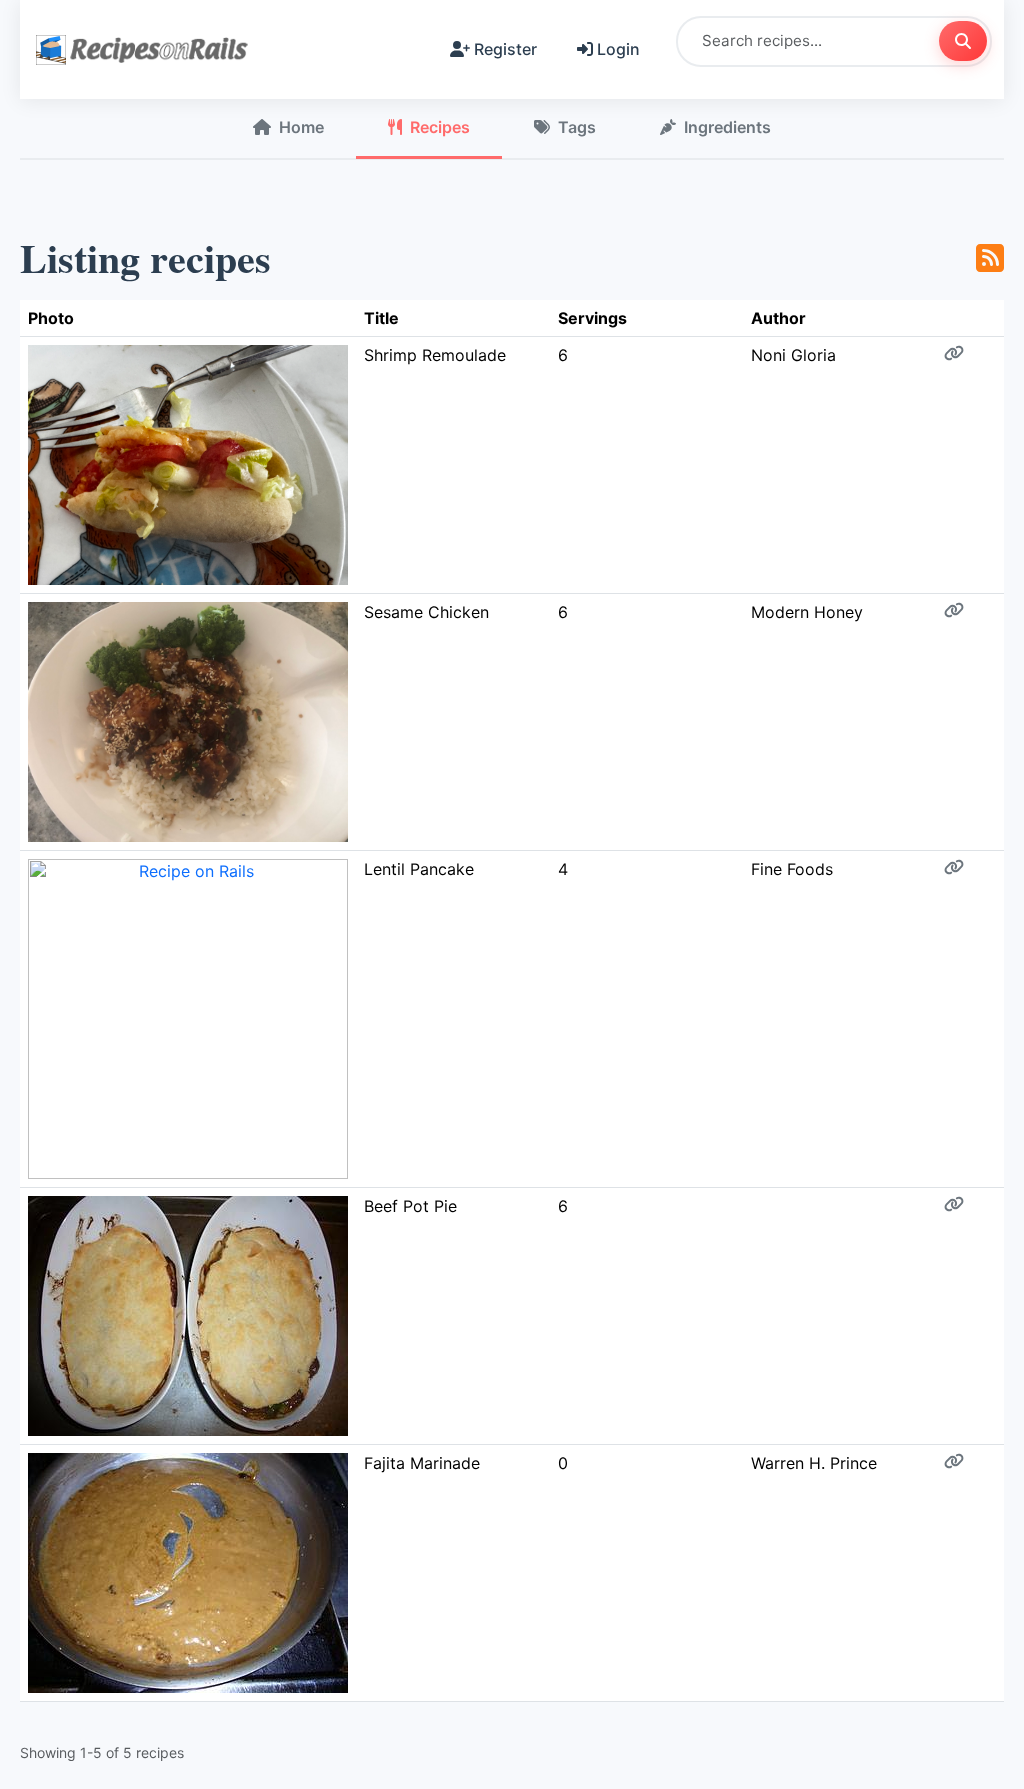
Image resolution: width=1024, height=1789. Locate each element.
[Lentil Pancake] (188, 1018)
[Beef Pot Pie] (188, 1315)
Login (618, 49)
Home (301, 127)
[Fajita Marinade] (188, 1572)
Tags (577, 127)
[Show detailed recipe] (954, 353)
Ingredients (727, 127)
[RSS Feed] (990, 258)
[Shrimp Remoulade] (188, 464)
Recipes (440, 127)
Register (505, 49)
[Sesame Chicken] (188, 721)
